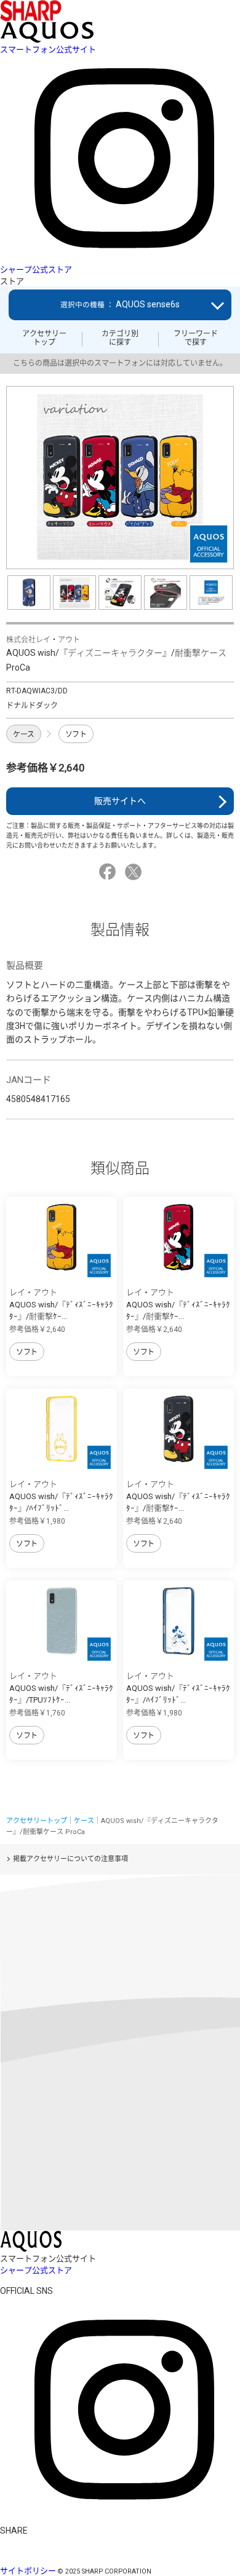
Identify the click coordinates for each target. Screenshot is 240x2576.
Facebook (109, 872)
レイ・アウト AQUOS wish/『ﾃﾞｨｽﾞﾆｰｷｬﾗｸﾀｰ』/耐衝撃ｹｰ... (61, 1304)
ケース (24, 735)
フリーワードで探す (196, 338)
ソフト (76, 735)
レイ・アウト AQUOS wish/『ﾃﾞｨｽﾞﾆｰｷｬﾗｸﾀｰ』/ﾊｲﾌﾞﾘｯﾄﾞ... (61, 1496)
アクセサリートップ (44, 338)
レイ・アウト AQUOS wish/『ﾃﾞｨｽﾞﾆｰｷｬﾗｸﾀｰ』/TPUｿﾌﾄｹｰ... (61, 1688)
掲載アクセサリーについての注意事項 (70, 1859)
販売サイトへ (120, 801)
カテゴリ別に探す (120, 338)
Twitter (135, 872)
